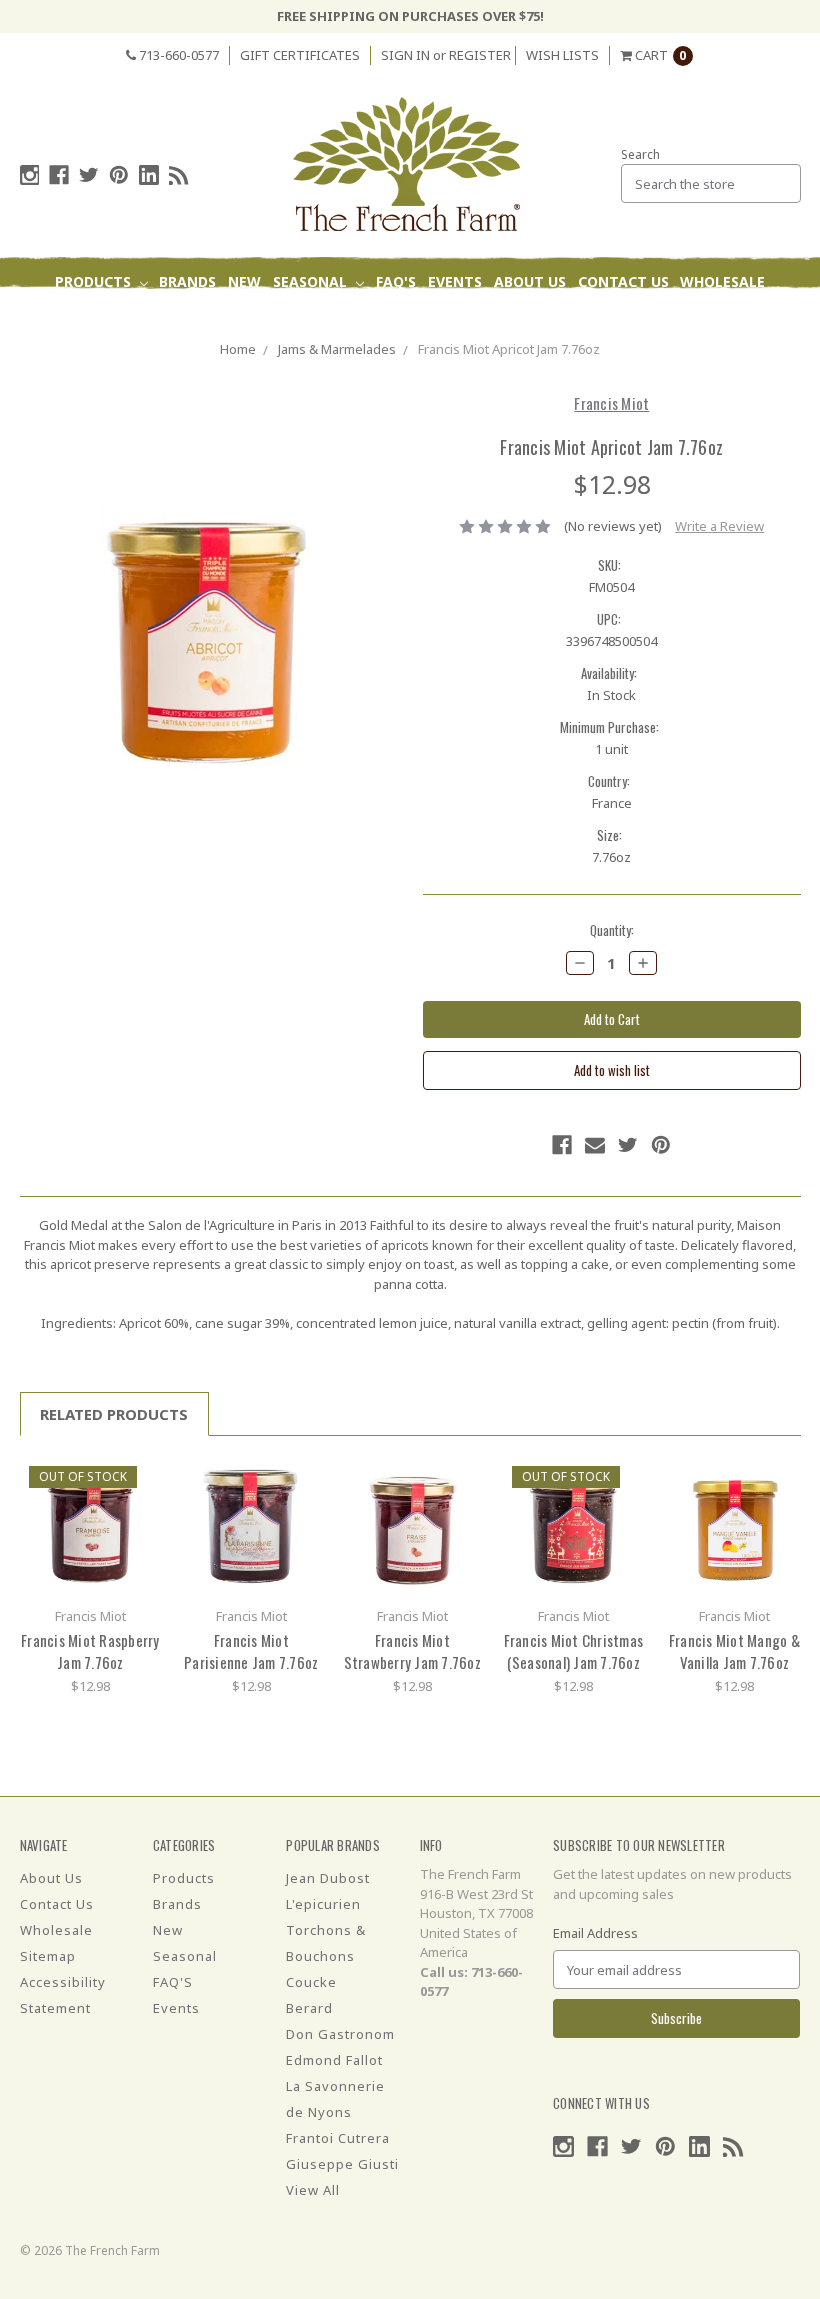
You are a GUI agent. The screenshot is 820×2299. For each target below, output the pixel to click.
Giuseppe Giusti (342, 2164)
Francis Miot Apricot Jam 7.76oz (509, 349)
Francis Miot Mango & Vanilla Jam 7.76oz (734, 1651)
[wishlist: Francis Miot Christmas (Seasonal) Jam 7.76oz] (621, 1508)
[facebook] (59, 175)
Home (238, 349)
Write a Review (719, 526)
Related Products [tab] (114, 1414)
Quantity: (612, 930)
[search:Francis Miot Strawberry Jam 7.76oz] (460, 1478)
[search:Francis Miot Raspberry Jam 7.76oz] (138, 1478)
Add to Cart (90, 1526)
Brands (187, 281)
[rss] (179, 175)
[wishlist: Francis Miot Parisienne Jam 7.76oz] (299, 1508)
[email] (595, 1145)
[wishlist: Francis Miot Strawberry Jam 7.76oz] (460, 1508)
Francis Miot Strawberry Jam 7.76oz (412, 1651)
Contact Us (623, 281)
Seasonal (312, 281)
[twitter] (89, 175)
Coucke (311, 1982)
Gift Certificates (300, 55)
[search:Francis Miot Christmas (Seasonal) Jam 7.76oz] (621, 1478)
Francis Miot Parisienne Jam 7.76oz (251, 1651)
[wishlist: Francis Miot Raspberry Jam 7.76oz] (138, 1508)
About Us (530, 281)
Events (455, 281)
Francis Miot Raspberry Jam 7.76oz (90, 1651)
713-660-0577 (177, 55)
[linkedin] (149, 175)
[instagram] (30, 175)
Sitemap (48, 1956)
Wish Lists (562, 55)
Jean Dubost (328, 1878)
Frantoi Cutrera (338, 2138)
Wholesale (722, 281)
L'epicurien (323, 1904)
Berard (309, 2008)
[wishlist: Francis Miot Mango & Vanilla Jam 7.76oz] (782, 1508)
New (244, 281)
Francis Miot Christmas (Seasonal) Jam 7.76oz (574, 1651)
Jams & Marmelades (337, 349)
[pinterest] (119, 175)
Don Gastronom (340, 2034)
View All (313, 2190)
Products (95, 281)
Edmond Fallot (334, 2060)
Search (640, 154)
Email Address (595, 1933)
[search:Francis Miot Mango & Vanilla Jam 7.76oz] (782, 1478)
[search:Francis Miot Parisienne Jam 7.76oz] (299, 1478)
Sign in (405, 55)
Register (480, 55)
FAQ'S (396, 281)
